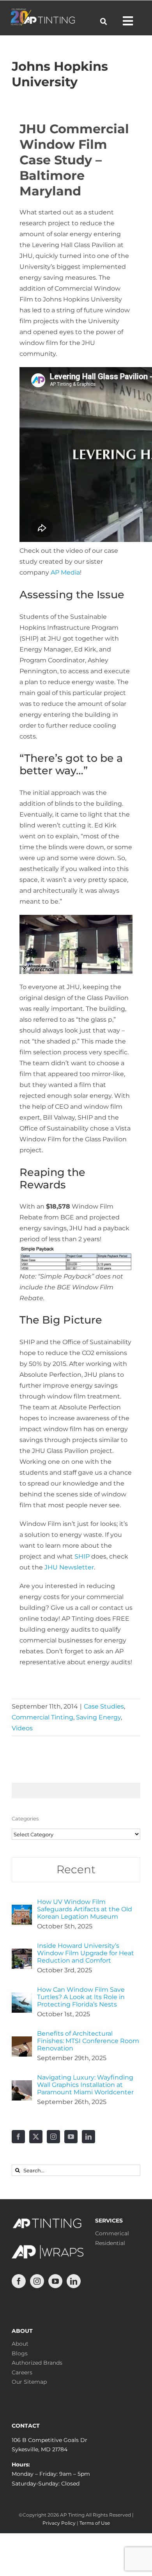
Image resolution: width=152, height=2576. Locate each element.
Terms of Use (95, 2523)
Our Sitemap (29, 2382)
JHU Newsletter (69, 1567)
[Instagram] (53, 2137)
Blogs (20, 2353)
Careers (22, 2372)
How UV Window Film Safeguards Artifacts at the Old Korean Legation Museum (85, 1909)
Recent (76, 1869)
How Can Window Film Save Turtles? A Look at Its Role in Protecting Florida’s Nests (81, 1997)
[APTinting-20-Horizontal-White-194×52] (43, 11)
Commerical (112, 2233)
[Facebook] (18, 2137)
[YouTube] (71, 2137)
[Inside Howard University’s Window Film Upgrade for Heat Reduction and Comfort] (22, 1954)
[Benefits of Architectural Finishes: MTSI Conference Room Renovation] (22, 2042)
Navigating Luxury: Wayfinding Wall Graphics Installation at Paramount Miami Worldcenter (85, 2085)
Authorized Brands (37, 2363)
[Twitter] (36, 2137)
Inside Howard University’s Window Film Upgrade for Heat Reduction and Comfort (86, 1953)
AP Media (65, 572)
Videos (22, 1728)
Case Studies (104, 1706)
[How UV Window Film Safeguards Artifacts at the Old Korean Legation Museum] (22, 1910)
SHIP (82, 1556)
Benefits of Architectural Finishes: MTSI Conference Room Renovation (88, 2041)
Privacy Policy (59, 2523)
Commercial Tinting (42, 1717)
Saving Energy (98, 1717)
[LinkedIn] (88, 2137)
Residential (110, 2243)
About (20, 2344)
